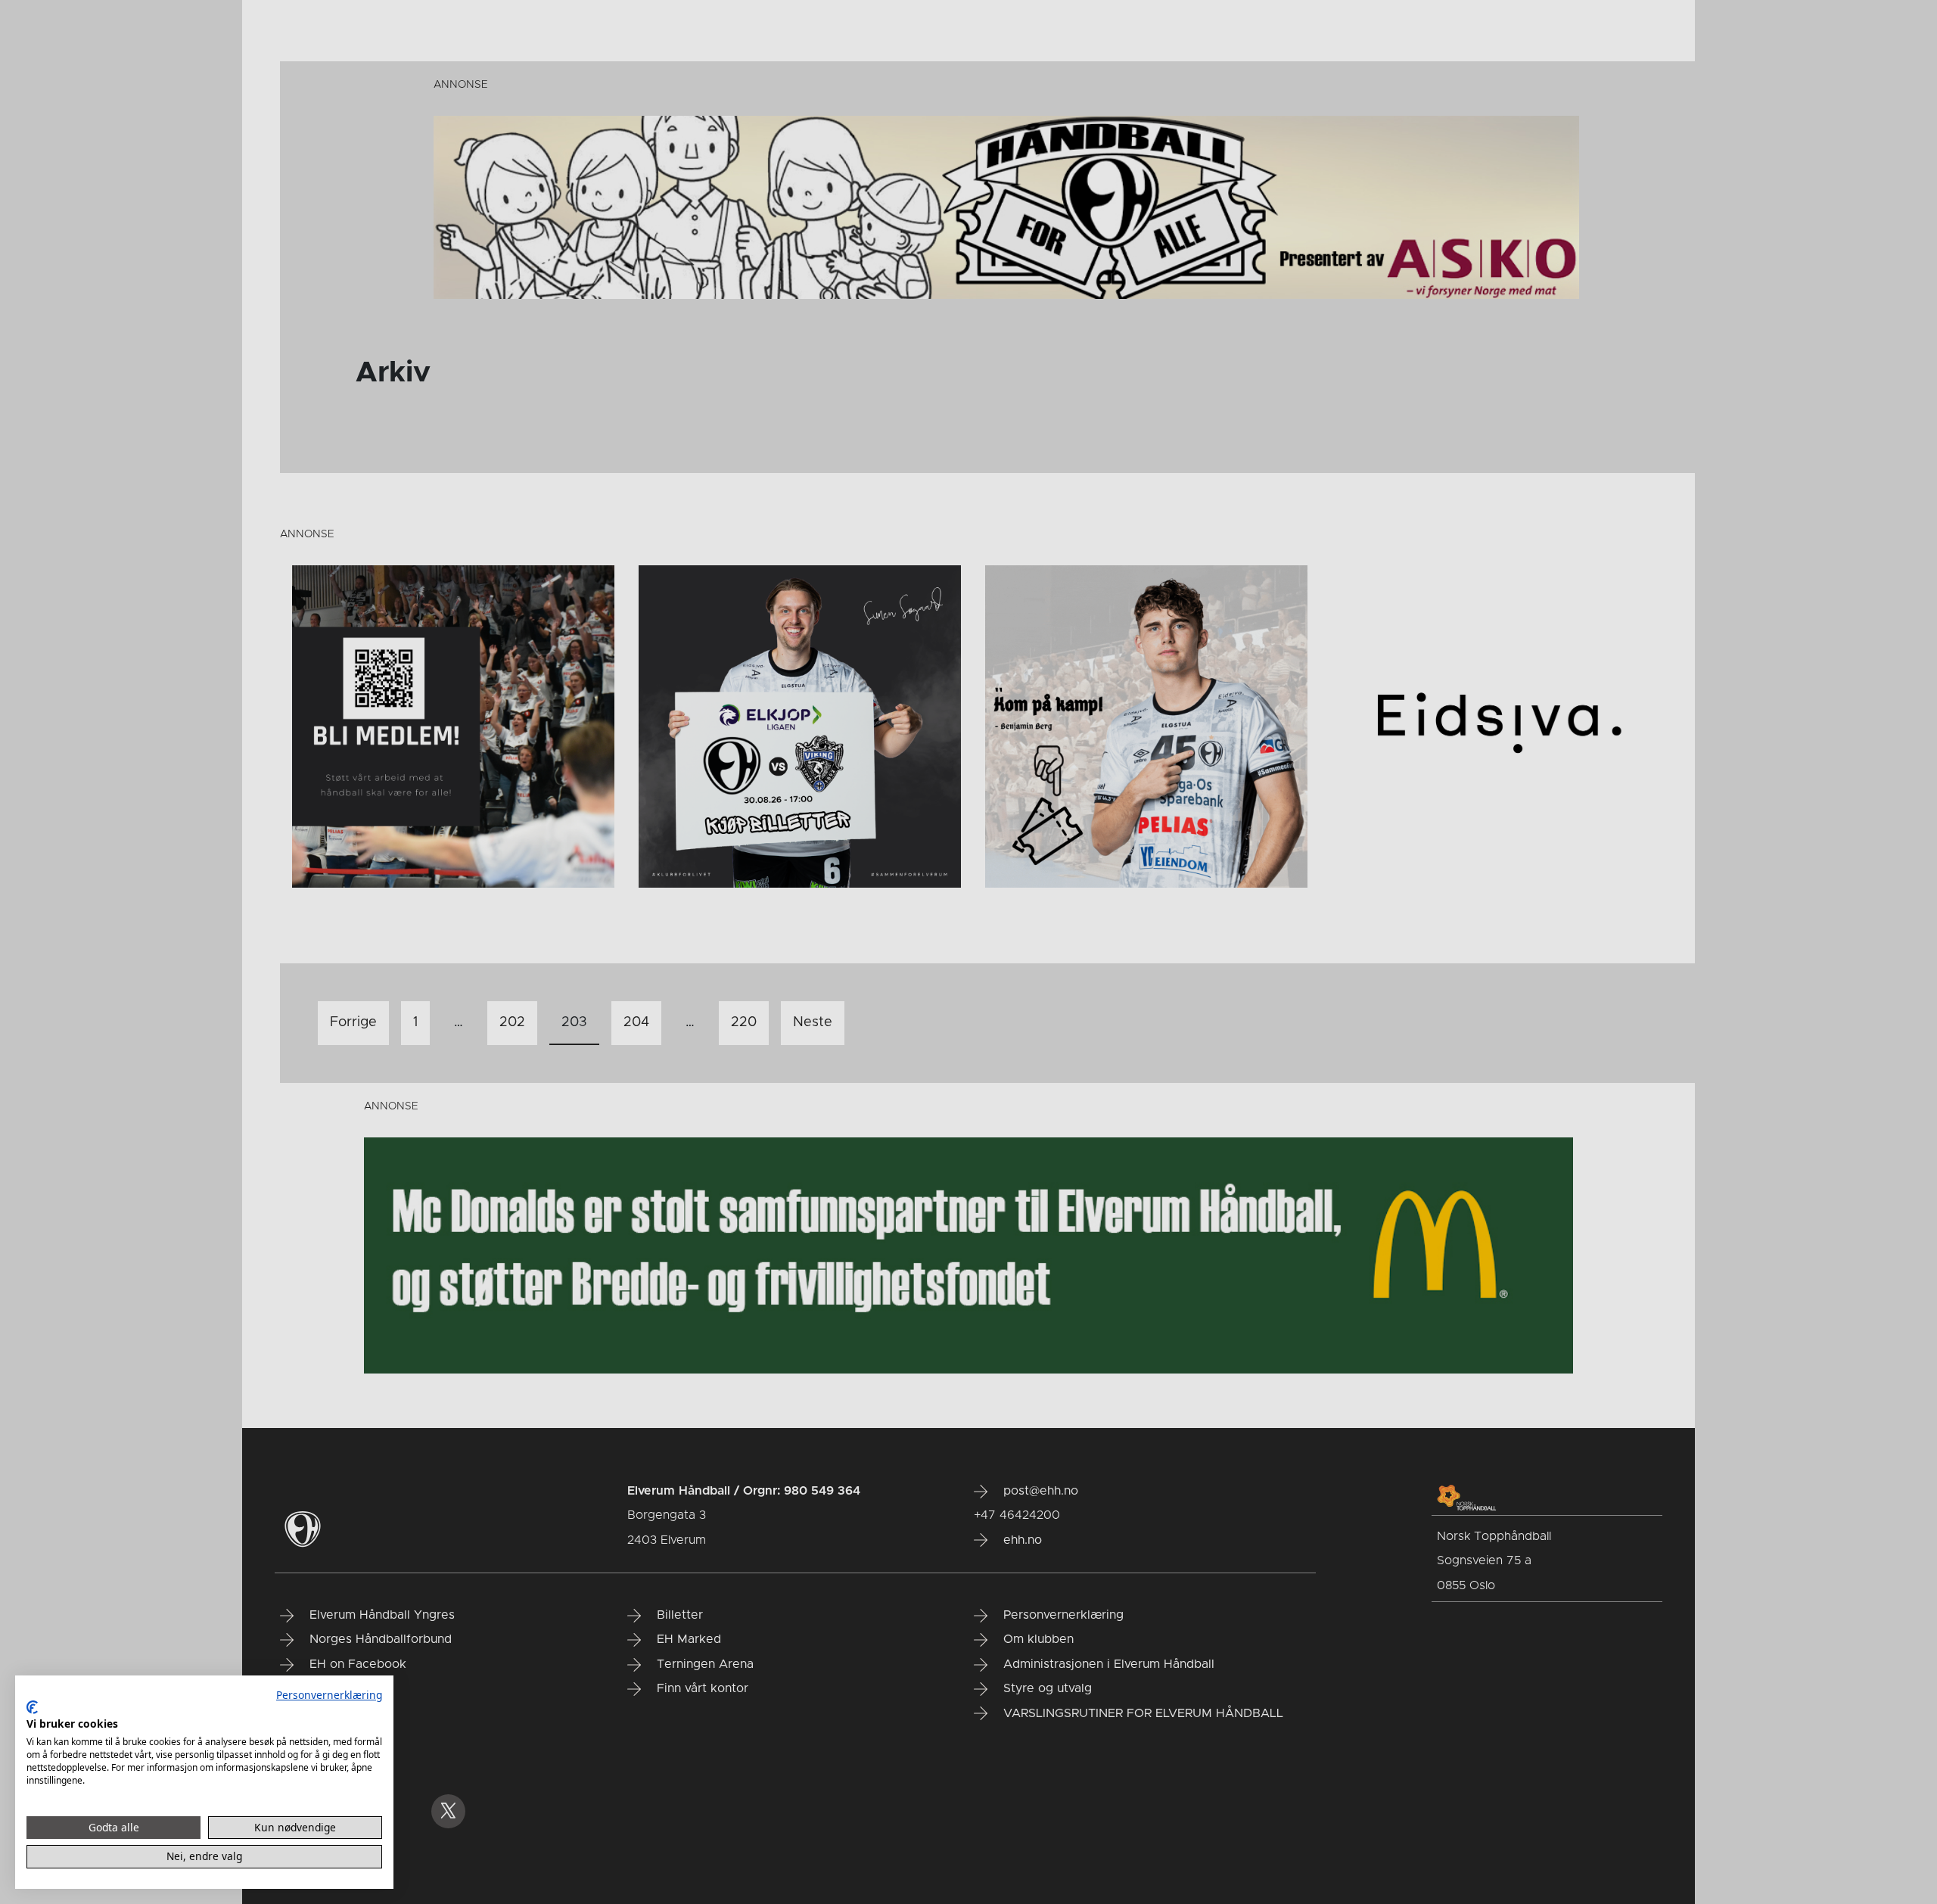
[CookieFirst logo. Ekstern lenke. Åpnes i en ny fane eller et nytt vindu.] (32, 1707)
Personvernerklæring (329, 1695)
